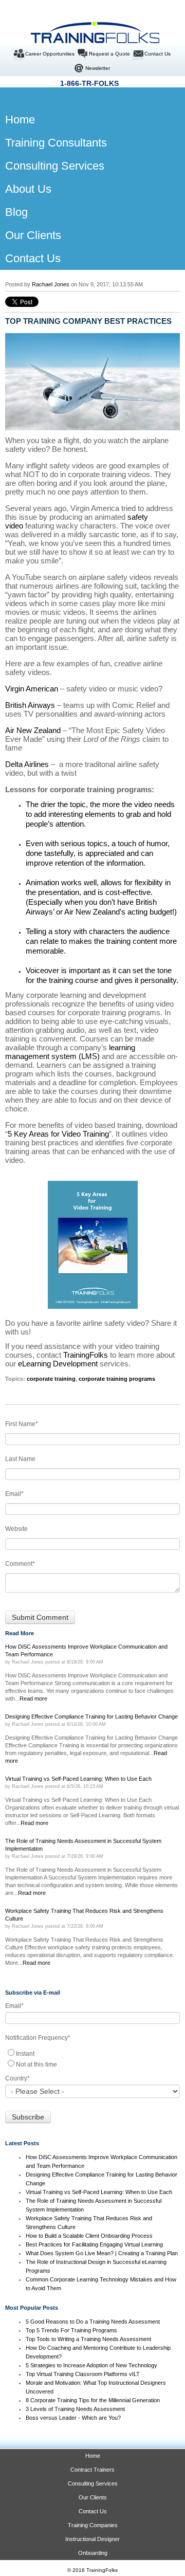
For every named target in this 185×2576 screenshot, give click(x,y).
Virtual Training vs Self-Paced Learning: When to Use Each (99, 2192)
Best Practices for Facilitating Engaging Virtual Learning (94, 2244)
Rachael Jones (51, 284)
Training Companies (93, 2525)
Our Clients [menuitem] (33, 235)
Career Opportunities (50, 54)
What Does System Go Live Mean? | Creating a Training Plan (103, 2253)
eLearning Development (58, 1364)
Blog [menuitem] (16, 212)
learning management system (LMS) (70, 1052)
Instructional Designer (92, 2539)
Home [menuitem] (12, 120)
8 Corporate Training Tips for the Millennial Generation (93, 2400)
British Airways (30, 705)
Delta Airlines (27, 764)
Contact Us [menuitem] (33, 258)
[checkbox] (92, 2058)
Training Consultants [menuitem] (56, 143)
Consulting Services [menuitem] (55, 166)
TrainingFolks (86, 1355)
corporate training (51, 1379)
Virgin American (32, 689)
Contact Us (158, 54)
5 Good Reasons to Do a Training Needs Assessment (93, 2322)
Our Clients (93, 2497)
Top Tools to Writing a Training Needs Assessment (88, 2339)
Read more (33, 1698)
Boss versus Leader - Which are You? (73, 2418)
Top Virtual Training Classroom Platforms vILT (83, 2374)
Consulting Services (93, 2483)
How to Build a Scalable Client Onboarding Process (89, 2236)
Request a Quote (109, 54)
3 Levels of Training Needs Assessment (75, 2409)
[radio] (92, 2053)
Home (93, 2456)
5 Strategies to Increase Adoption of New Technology (91, 2365)
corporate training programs (117, 1379)
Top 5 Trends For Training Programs (71, 2330)
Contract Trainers (92, 2470)
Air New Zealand (33, 730)
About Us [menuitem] (28, 189)
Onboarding (93, 2553)
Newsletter (98, 68)
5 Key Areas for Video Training (58, 1134)
